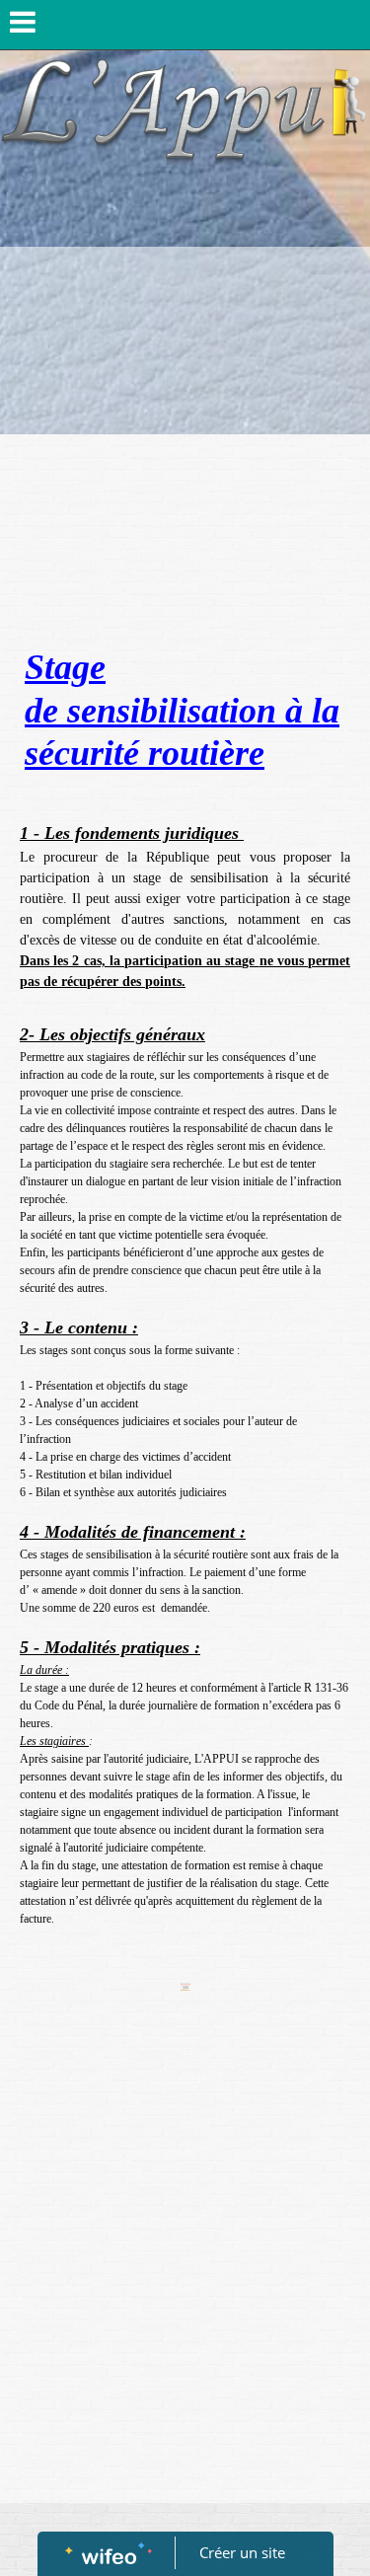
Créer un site (242, 2552)
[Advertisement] (185, 442)
